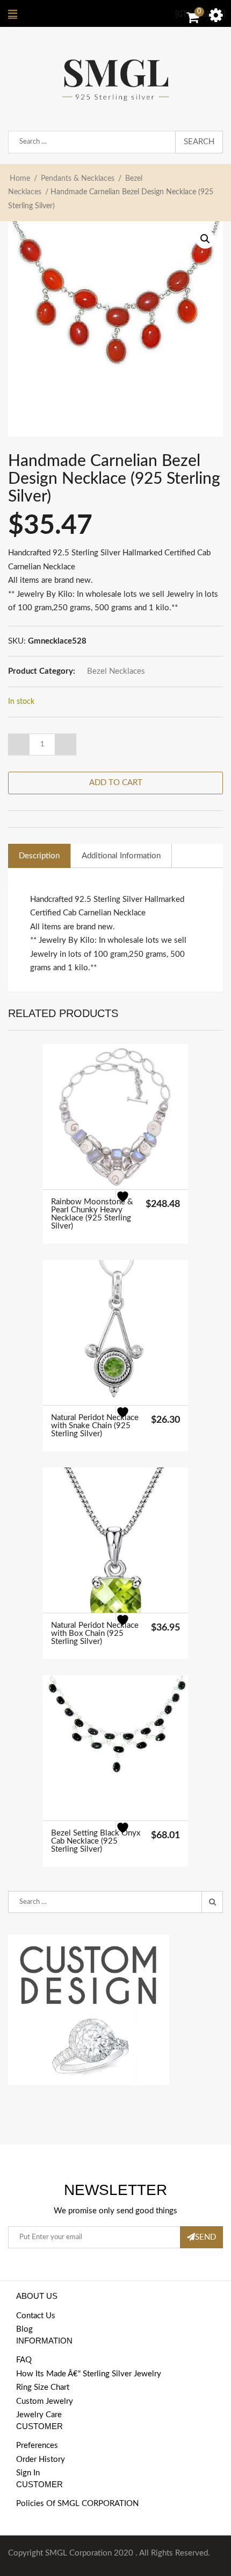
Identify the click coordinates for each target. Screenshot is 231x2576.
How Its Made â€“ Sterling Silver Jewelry (89, 2374)
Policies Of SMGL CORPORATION (77, 2504)
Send (205, 2237)
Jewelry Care (39, 2415)
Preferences (37, 2446)
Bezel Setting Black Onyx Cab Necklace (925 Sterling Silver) (96, 1841)
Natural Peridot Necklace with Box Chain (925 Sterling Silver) (95, 1633)
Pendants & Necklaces (78, 179)
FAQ (24, 2360)
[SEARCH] (212, 1902)
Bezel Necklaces (116, 671)
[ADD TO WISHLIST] (129, 1203)
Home (20, 179)
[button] (205, 239)
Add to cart (116, 783)
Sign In (28, 2473)
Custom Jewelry (45, 2401)
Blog (24, 2329)
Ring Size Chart (43, 2387)
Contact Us (36, 2316)
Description (39, 856)
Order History (41, 2459)
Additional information (121, 856)
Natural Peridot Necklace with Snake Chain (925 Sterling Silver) (95, 1426)
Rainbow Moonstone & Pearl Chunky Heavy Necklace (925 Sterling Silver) (92, 1214)
